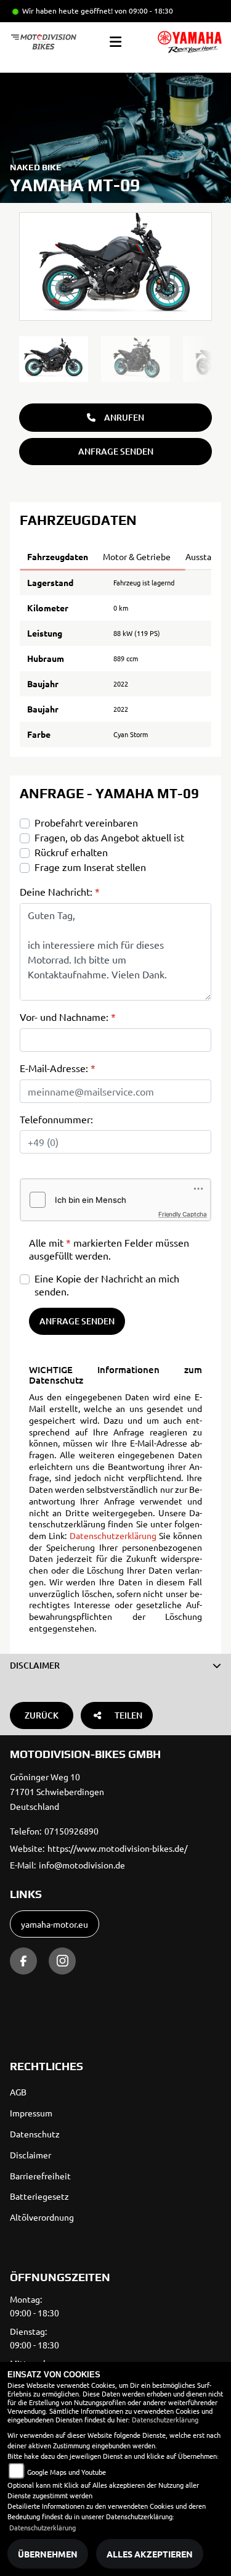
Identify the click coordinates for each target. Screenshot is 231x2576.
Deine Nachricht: (60, 891)
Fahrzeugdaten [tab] (58, 556)
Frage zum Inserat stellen (90, 867)
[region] (115, 359)
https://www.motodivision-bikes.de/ (117, 1848)
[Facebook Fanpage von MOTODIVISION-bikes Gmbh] (23, 1961)
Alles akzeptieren (150, 2554)
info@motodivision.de (82, 1865)
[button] (115, 1666)
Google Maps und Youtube (67, 2472)
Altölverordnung (42, 2217)
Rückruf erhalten (71, 852)
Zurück (42, 1715)
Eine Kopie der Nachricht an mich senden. (107, 1285)
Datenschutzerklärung (113, 1535)
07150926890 (71, 1831)
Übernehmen (48, 2554)
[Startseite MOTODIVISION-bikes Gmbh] (190, 42)
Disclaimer (30, 2155)
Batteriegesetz (39, 2196)
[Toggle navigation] (115, 42)
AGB (18, 2092)
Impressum (31, 2113)
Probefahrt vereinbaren (86, 822)
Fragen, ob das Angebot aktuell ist (109, 837)
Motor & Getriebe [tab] (137, 556)
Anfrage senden (116, 451)
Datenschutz (35, 2134)
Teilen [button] (128, 1715)
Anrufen (124, 417)
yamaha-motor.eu (55, 1924)
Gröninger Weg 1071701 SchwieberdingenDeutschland (57, 1791)
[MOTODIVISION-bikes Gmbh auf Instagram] (62, 1961)
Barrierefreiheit (40, 2176)
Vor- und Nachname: (68, 1017)
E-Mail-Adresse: (58, 1068)
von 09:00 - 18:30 (144, 10)
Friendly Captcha (183, 1214)
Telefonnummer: (56, 1119)
